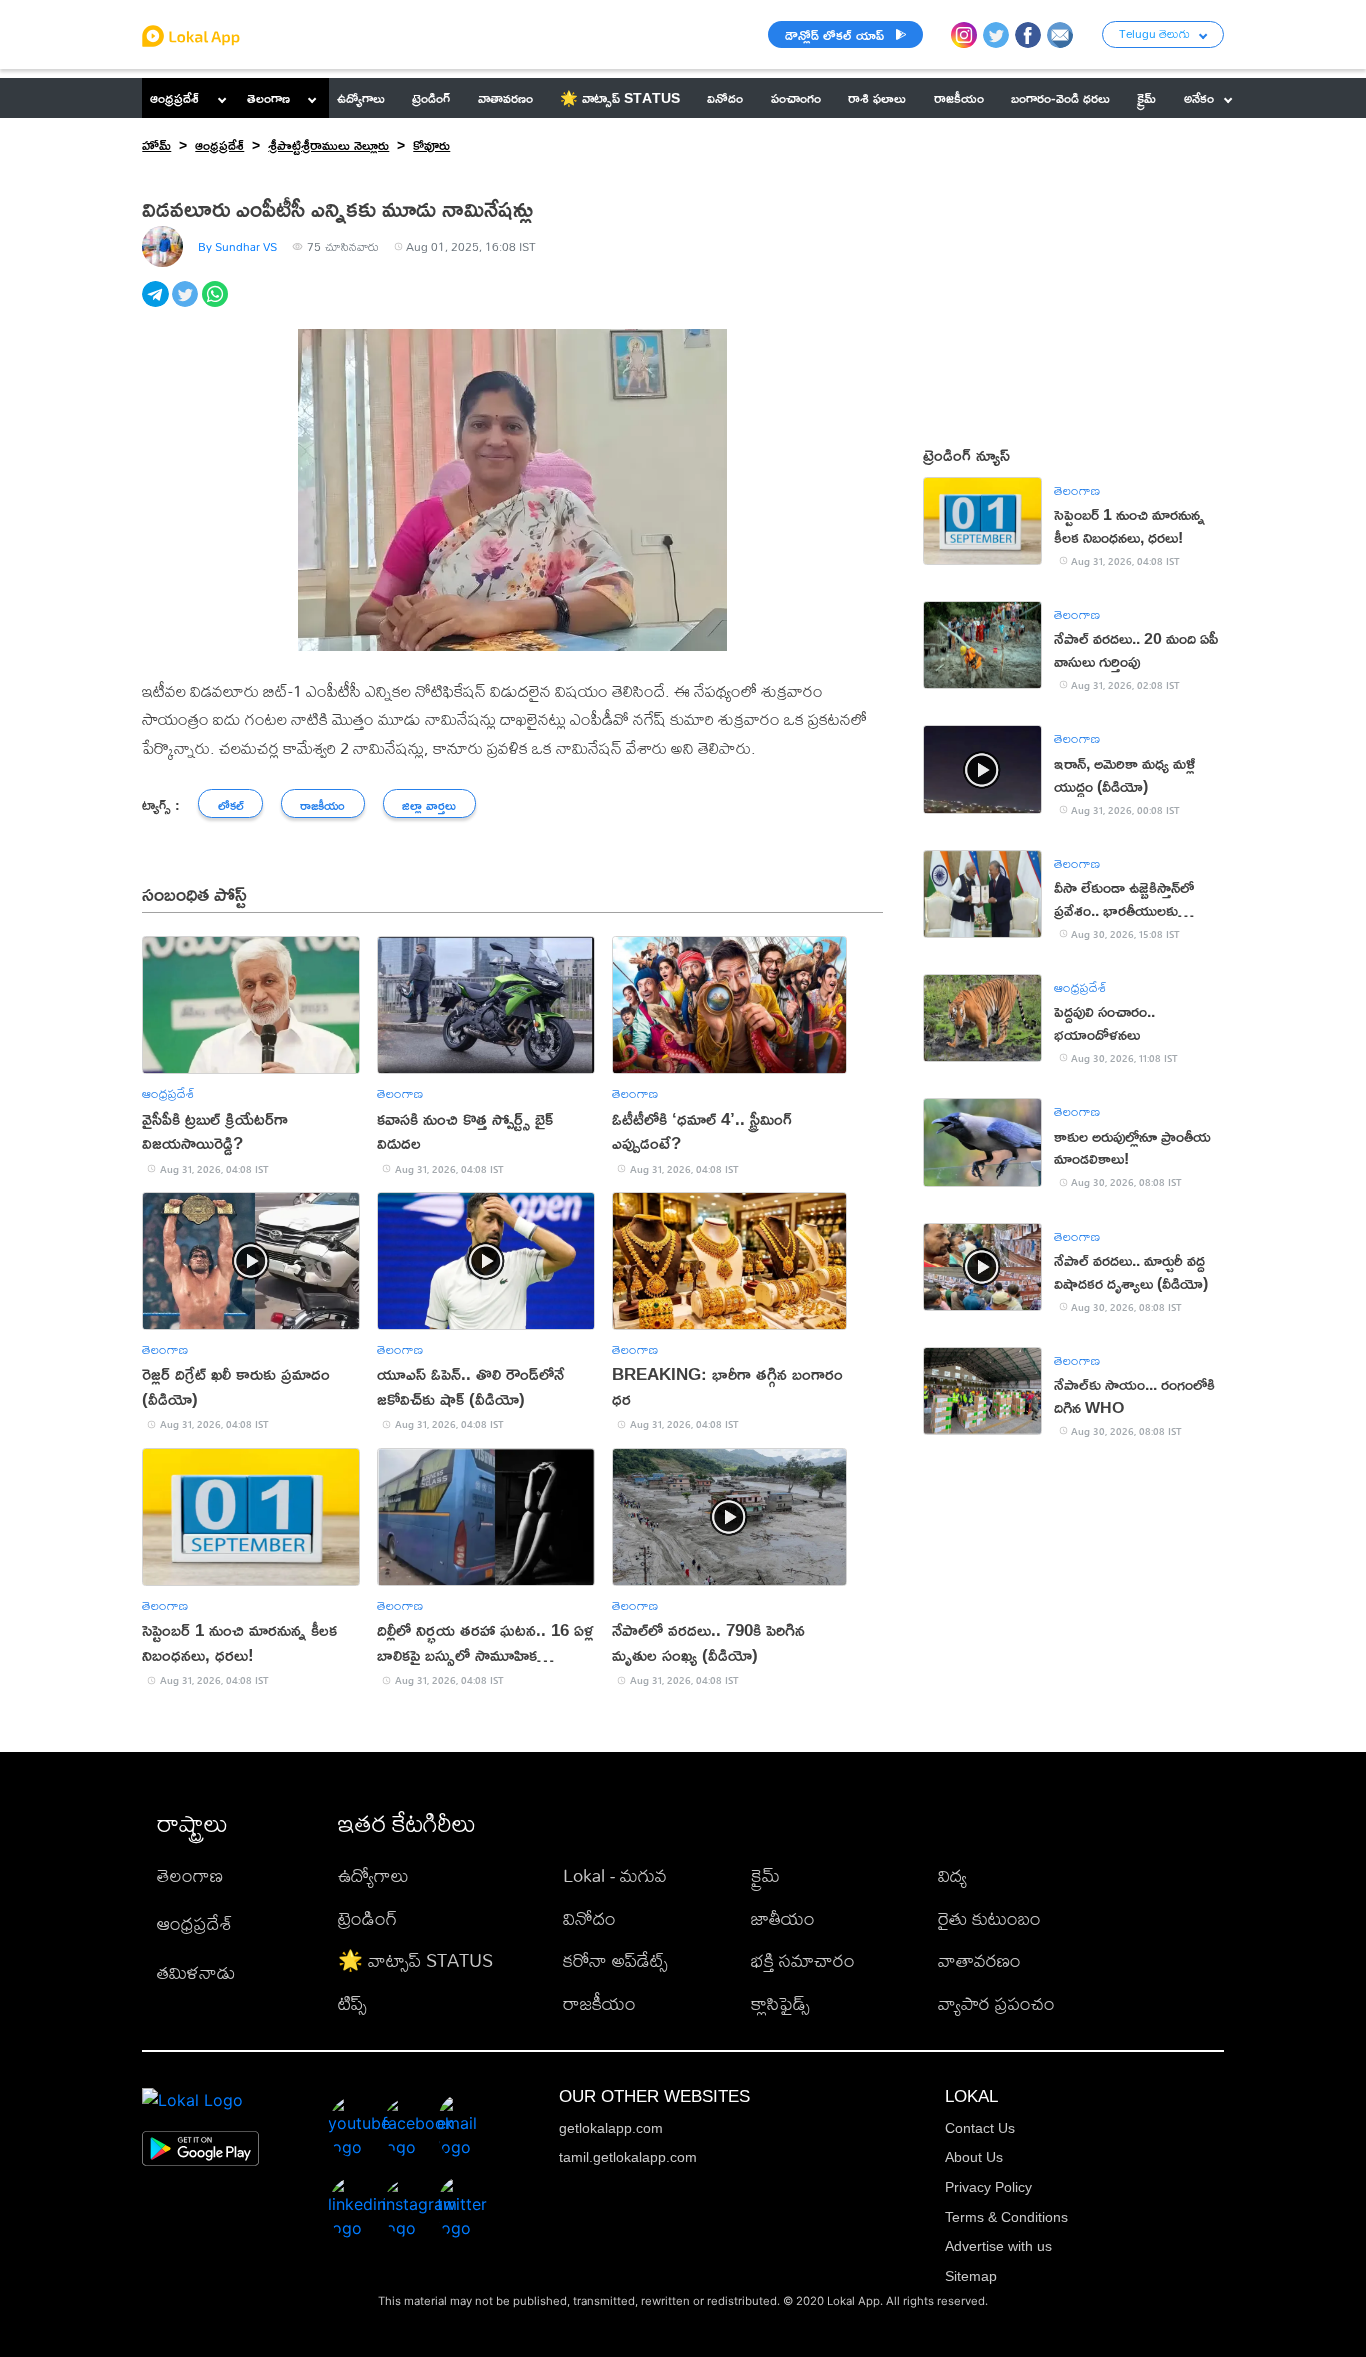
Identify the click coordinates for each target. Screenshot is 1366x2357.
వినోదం (589, 1918)
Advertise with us (998, 2246)
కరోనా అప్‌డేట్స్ (615, 1960)
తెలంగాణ (268, 97)
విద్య (952, 1875)
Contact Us (980, 2128)
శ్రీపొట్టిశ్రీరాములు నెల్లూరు (328, 144)
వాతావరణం (979, 1960)
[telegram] (157, 305)
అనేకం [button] (1199, 97)
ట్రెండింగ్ (367, 1918)
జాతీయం (783, 1918)
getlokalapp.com (611, 2128)
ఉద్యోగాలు (373, 1875)
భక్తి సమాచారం (803, 1960)
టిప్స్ (352, 2003)
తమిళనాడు (196, 1972)
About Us (974, 2157)
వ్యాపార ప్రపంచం (996, 2003)
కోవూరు (431, 144)
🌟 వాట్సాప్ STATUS (415, 1960)
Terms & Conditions (1006, 2217)
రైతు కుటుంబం (989, 1918)
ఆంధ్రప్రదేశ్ (174, 97)
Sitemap (971, 2276)
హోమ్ (156, 144)
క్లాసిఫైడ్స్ (780, 2003)
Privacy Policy (988, 2187)
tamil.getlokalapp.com (628, 2157)
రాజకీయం (599, 2003)
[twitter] (187, 305)
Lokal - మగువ (615, 1875)
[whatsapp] (217, 305)
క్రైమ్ (765, 1875)
